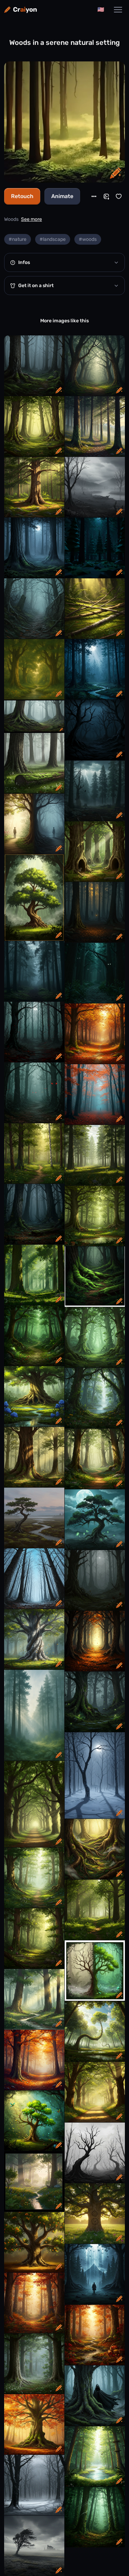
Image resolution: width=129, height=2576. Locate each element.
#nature (18, 239)
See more (31, 219)
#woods (88, 239)
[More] (94, 196)
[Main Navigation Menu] (118, 10)
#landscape (53, 239)
